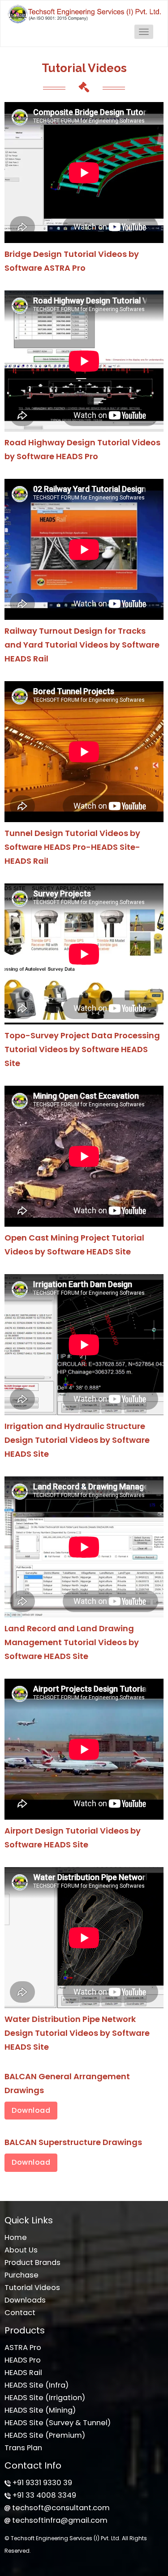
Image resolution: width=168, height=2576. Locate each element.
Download (31, 2110)
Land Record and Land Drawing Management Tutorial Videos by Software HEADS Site (72, 1642)
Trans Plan (23, 2448)
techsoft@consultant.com (61, 2508)
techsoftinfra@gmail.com (60, 2520)
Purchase (22, 2275)
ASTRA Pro (23, 2348)
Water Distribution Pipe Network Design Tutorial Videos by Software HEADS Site (77, 2033)
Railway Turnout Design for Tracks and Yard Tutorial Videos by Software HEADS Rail (82, 645)
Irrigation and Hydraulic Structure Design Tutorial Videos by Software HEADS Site (77, 1440)
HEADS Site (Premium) (45, 2435)
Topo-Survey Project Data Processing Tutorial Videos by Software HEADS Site (82, 1049)
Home (16, 2237)
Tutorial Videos (32, 2288)
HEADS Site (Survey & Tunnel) (58, 2423)
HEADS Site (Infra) (37, 2385)
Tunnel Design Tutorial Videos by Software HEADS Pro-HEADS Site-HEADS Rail (72, 847)
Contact (20, 2313)
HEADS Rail (23, 2373)
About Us (21, 2250)
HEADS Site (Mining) (40, 2410)
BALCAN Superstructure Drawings (73, 2142)
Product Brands (32, 2263)
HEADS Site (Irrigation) (45, 2398)
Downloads (25, 2300)
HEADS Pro (23, 2360)
